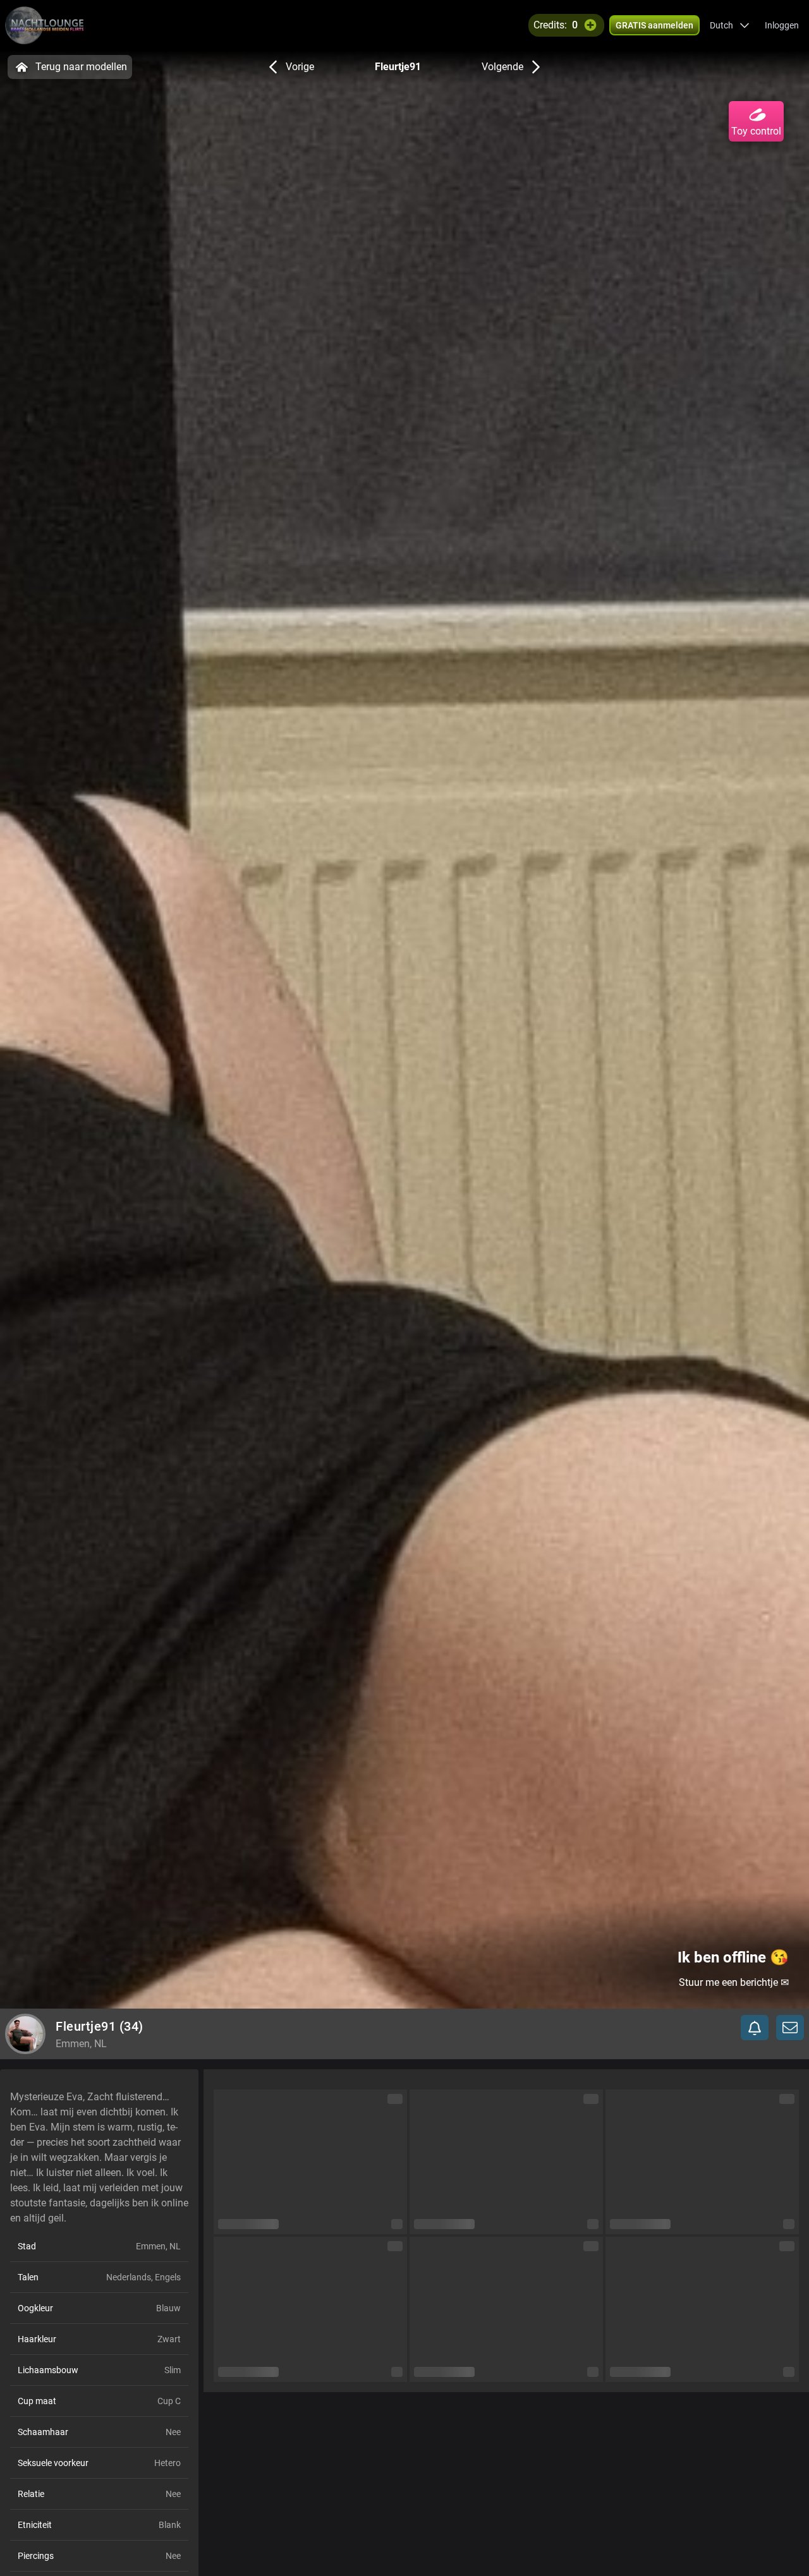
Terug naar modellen (81, 67)
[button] (730, 25)
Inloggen (782, 25)
